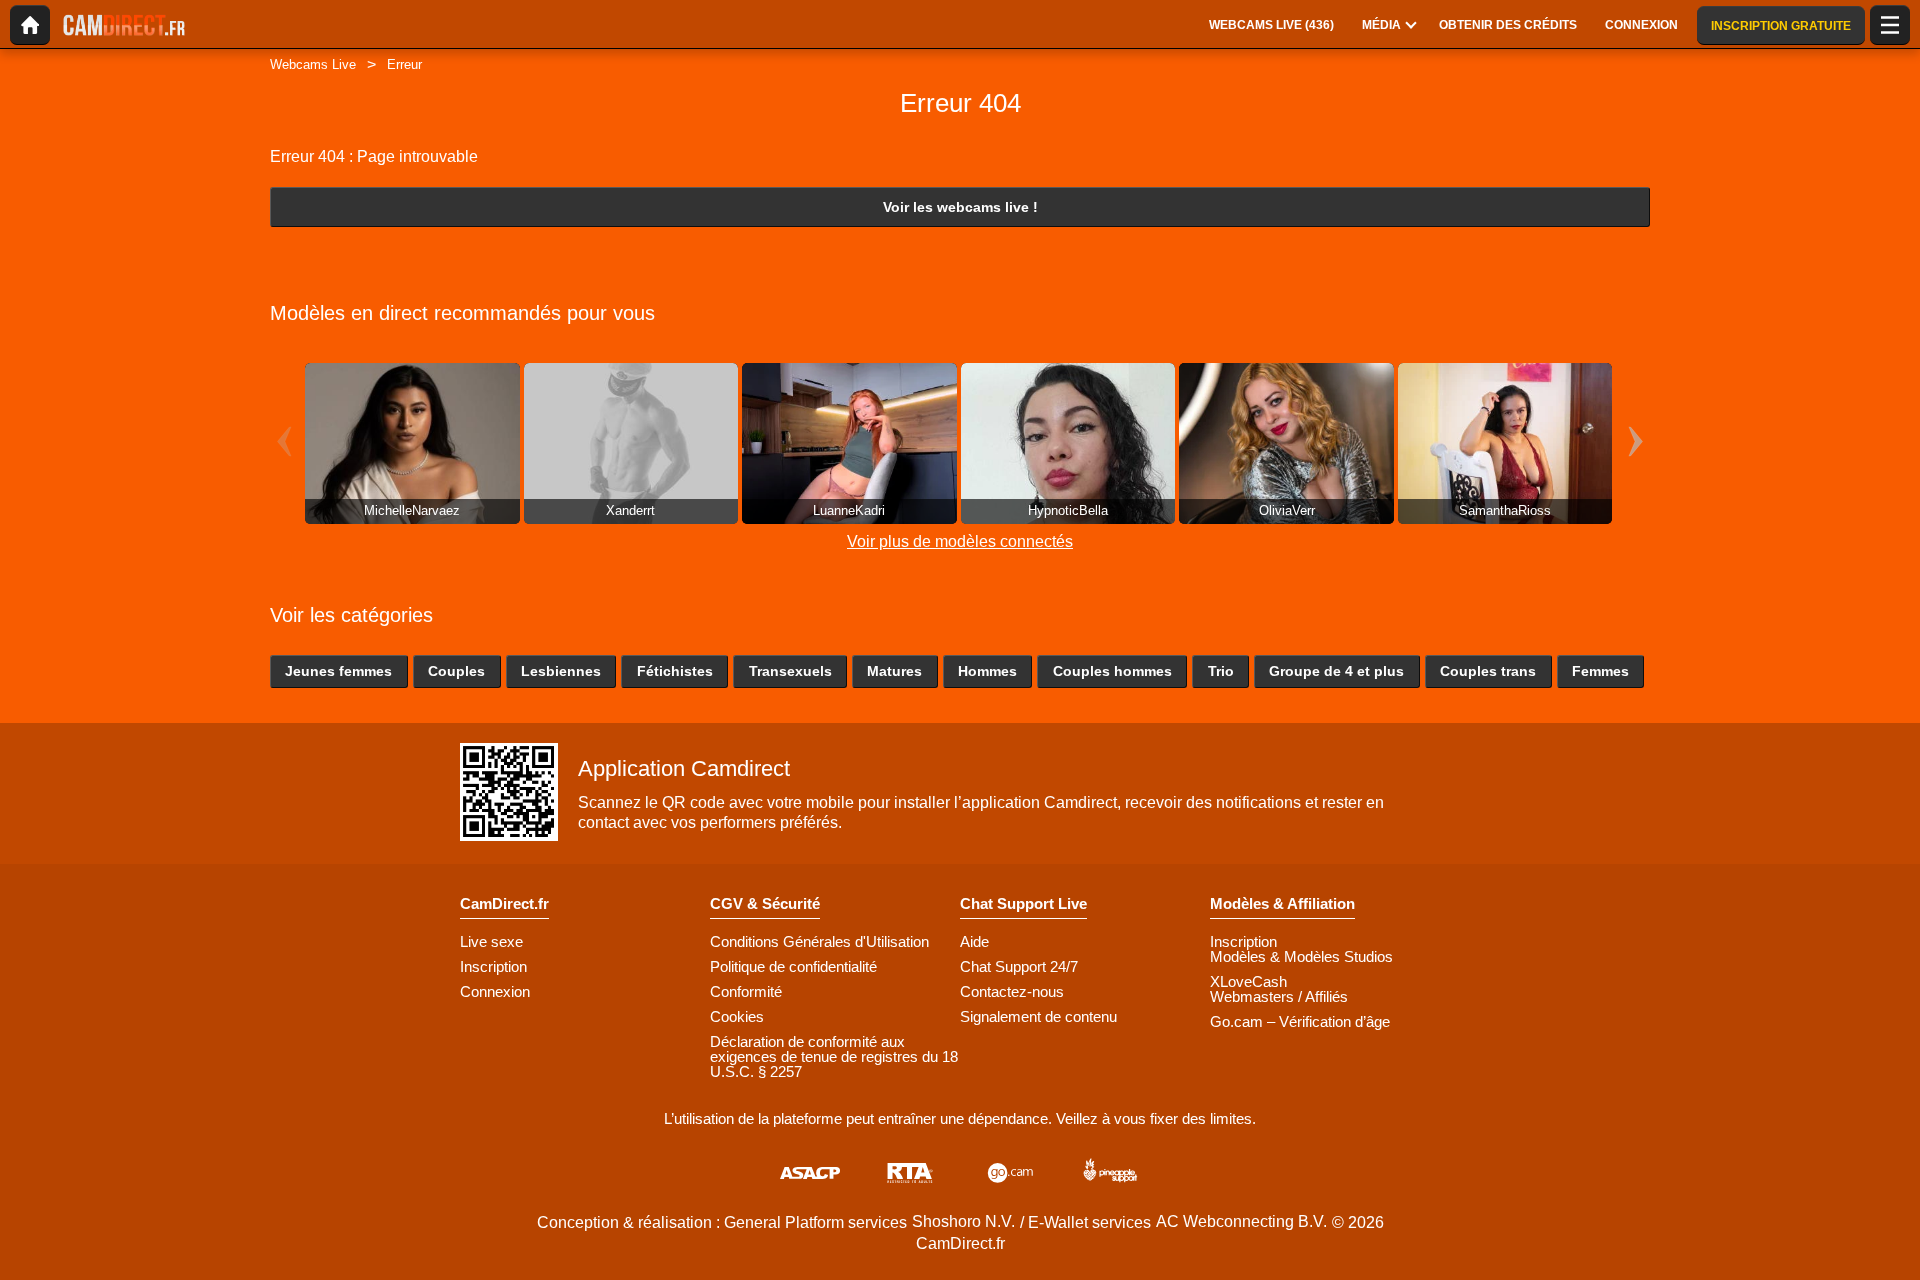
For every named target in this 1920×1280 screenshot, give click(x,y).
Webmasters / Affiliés (1279, 996)
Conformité (746, 991)
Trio (1221, 671)
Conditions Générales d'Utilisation (819, 941)
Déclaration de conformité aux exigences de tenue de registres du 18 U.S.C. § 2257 (834, 1056)
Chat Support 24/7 (1019, 966)
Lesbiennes (561, 671)
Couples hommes (1112, 671)
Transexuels (790, 671)
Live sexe (491, 941)
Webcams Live (313, 64)
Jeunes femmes (338, 671)
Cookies (737, 1016)
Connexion (495, 991)
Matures (894, 671)
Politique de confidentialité (793, 966)
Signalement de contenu (1038, 1016)
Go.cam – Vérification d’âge (1300, 1021)
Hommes (987, 671)
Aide (974, 941)
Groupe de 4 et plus (1336, 671)
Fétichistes (675, 671)
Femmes (1600, 671)
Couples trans (1488, 671)
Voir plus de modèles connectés (960, 541)
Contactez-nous (1012, 991)
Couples (456, 671)
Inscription (493, 966)
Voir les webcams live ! (960, 207)
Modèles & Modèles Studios (1301, 956)
